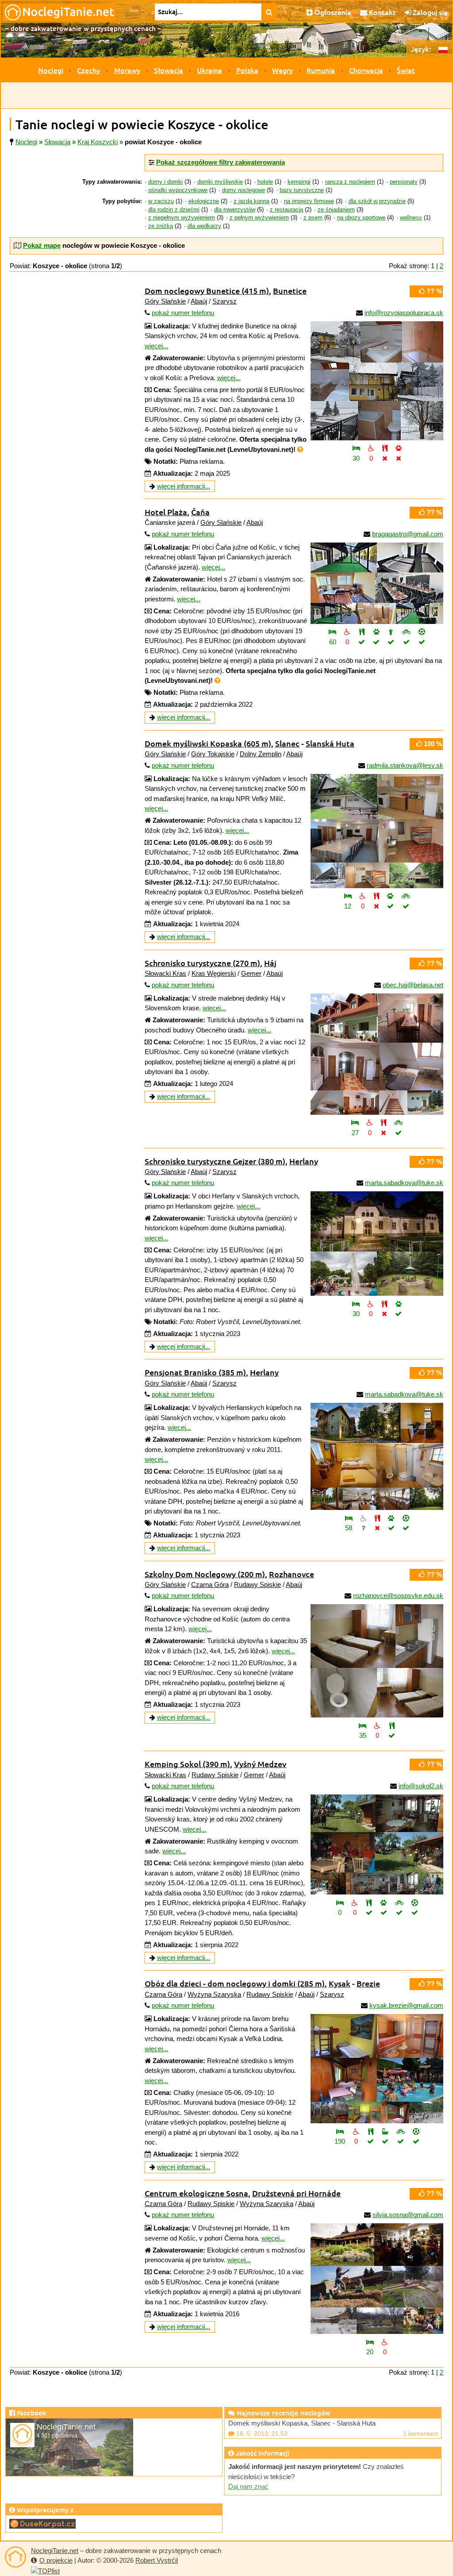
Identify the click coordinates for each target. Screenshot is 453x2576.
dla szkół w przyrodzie (377, 201)
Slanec (287, 743)
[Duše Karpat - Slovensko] (42, 2523)
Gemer (251, 973)
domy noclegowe (244, 190)
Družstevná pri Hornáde (296, 2193)
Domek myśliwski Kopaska (208, 743)
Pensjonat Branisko (195, 1372)
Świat (406, 70)
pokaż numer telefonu (183, 313)
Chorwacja (366, 70)
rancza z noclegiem (350, 182)
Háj (270, 963)
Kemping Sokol (187, 1764)
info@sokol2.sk (421, 1786)
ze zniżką (161, 226)
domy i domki (165, 182)
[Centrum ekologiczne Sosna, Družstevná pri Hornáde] (377, 2279)
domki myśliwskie (220, 182)
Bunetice (290, 291)
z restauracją (286, 210)
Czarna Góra (210, 1584)
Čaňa (200, 512)
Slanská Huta (330, 743)
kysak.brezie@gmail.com (406, 2005)
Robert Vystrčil (157, 2560)
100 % (432, 744)
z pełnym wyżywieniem (259, 218)
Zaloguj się (429, 12)
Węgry (282, 70)
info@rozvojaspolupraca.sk (404, 313)
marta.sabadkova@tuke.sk (404, 1183)
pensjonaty (404, 182)
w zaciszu (161, 201)
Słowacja (169, 70)
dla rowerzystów (235, 210)
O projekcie (56, 2560)
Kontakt (382, 12)
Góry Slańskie (165, 301)
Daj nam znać (248, 2486)
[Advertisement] (226, 96)
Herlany (304, 1161)
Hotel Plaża (166, 512)
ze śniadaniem (336, 210)
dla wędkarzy (204, 226)
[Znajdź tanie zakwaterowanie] (269, 12)
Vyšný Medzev (260, 1764)
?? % (433, 291)
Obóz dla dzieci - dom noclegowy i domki (235, 1983)
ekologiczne (204, 201)
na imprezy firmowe (309, 201)
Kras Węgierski (214, 973)
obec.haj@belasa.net (413, 985)
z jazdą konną (251, 201)
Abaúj (199, 301)
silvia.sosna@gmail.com (408, 2215)
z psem (313, 218)
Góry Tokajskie (213, 754)
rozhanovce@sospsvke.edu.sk (398, 1596)
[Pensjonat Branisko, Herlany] (377, 1456)
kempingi (299, 182)
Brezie (368, 1983)
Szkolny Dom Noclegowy (205, 1574)
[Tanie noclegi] (15, 2557)
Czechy (88, 70)
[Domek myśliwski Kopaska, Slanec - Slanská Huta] (377, 831)
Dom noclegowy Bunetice (207, 291)
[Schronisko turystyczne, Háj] (377, 1054)
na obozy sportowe (361, 218)
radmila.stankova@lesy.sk (405, 765)
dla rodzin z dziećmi (174, 210)
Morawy (127, 70)
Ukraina (209, 70)
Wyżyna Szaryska (214, 1994)
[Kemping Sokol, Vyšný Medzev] (377, 1844)
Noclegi (51, 70)
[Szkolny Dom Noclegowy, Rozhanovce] (377, 1661)
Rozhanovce (292, 1574)
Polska (247, 70)
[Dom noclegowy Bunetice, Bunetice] (377, 381)
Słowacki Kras (165, 973)
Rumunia (321, 70)
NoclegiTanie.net (55, 2551)
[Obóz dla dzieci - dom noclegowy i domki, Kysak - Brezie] (377, 2069)
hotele (265, 182)
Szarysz (225, 301)
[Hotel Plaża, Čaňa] (377, 583)
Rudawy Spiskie (257, 1584)
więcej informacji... (184, 486)
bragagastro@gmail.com (408, 534)
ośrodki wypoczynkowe (178, 190)
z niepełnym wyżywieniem (182, 218)
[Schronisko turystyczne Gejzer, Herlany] (377, 1244)
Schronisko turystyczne (202, 963)
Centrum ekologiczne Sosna (196, 2193)
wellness (411, 218)
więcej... (156, 346)
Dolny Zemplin (261, 754)
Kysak (340, 1983)
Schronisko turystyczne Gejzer (215, 1161)
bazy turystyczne (302, 190)
